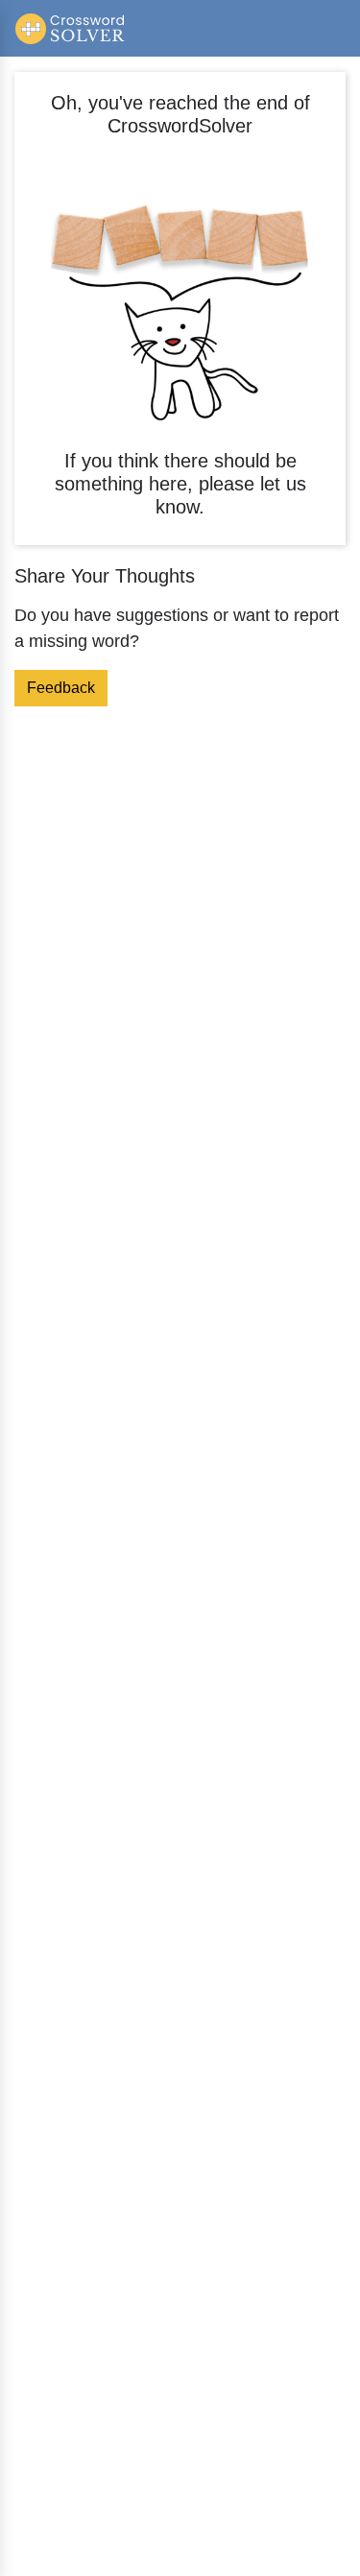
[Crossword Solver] (71, 28)
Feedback (61, 688)
